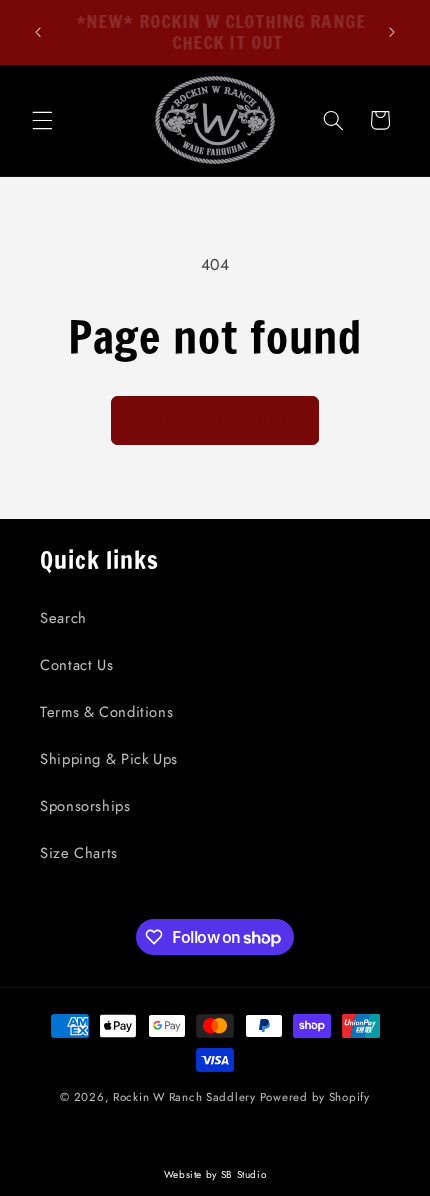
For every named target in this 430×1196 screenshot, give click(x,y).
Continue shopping (215, 419)
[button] (42, 120)
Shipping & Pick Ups (109, 759)
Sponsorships (85, 806)
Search (63, 618)
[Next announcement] (392, 32)
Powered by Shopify (315, 1097)
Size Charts (79, 853)
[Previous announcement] (38, 32)
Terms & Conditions (106, 712)
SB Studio (244, 1174)
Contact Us (76, 665)
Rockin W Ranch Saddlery (184, 1097)
